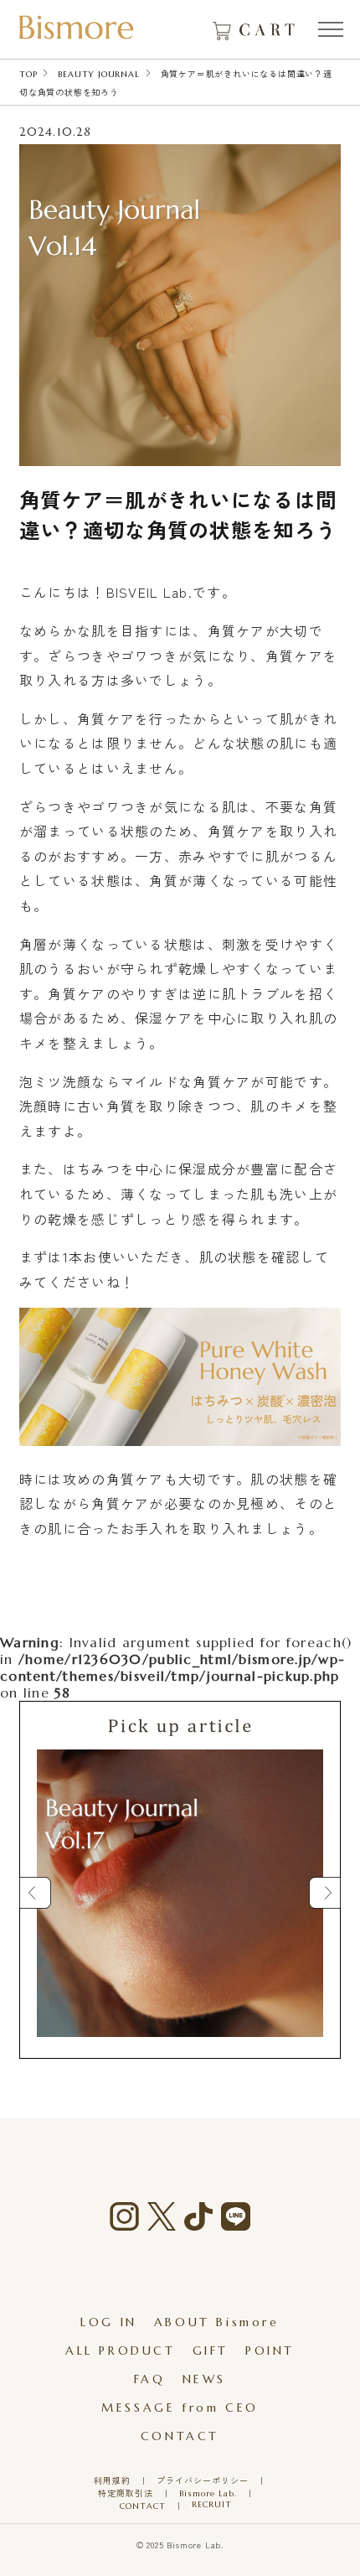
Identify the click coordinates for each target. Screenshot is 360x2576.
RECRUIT (212, 2504)
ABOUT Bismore (217, 2322)
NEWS (204, 2379)
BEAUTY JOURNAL (98, 74)
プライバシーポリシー (203, 2481)
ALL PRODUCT (121, 2351)
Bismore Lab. (208, 2493)
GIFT (211, 2351)
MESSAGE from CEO (180, 2408)
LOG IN (109, 2322)
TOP (28, 74)
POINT (270, 2351)
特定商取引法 (126, 2493)
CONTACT (180, 2436)
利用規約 (112, 2481)
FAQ (150, 2379)
